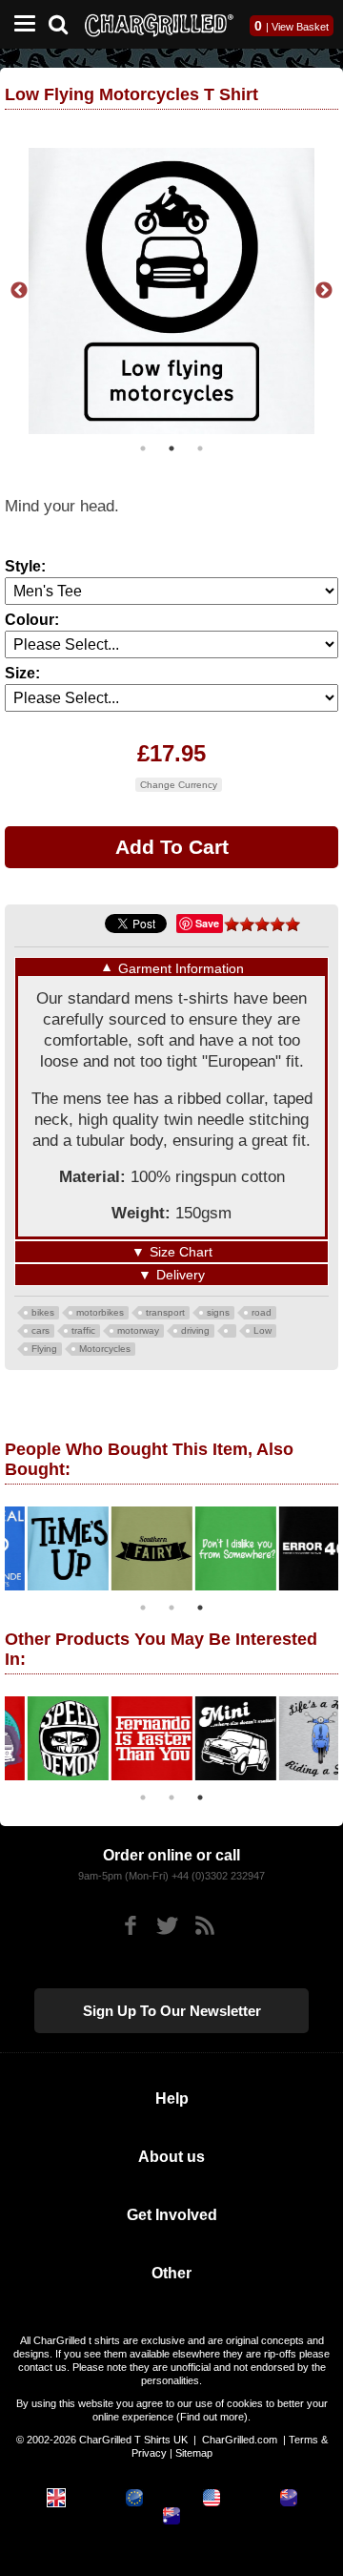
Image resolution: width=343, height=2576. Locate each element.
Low (262, 1330)
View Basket (300, 27)
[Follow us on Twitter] (167, 1926)
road (262, 1312)
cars (40, 1330)
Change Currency (179, 785)
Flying (44, 1349)
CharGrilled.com (240, 2440)
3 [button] (200, 448)
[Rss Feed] (204, 1926)
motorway (138, 1330)
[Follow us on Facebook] (130, 1926)
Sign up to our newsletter (172, 2011)
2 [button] (171, 448)
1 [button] (143, 448)
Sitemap (194, 2453)
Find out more (212, 2417)
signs (218, 1312)
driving (195, 1330)
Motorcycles (105, 1349)
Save (207, 923)
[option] (171, 291)
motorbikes (100, 1312)
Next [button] (324, 291)
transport (165, 1312)
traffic (83, 1330)
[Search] (65, 22)
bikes (43, 1312)
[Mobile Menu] (20, 24)
